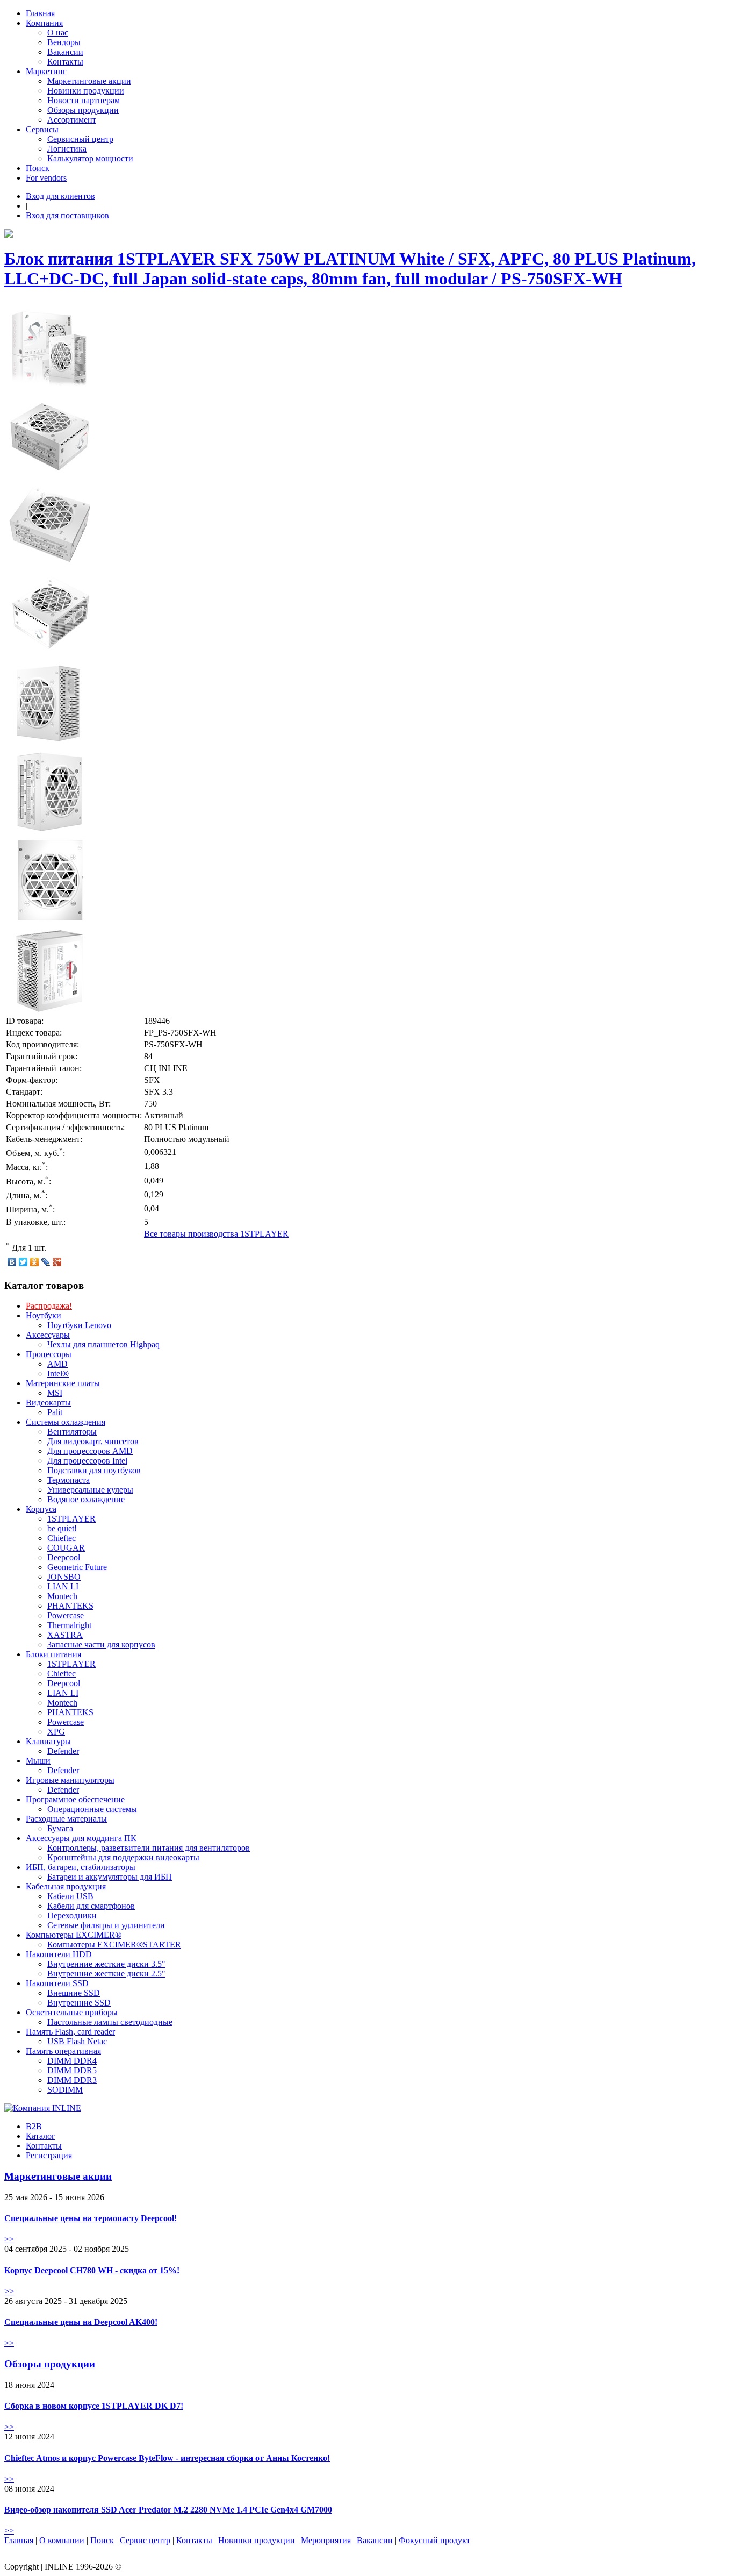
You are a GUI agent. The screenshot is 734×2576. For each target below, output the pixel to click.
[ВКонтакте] (12, 1262)
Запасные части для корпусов (101, 1644)
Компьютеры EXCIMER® (74, 1935)
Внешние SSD (74, 1993)
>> (9, 2239)
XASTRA (65, 1635)
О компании (62, 2540)
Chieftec (62, 1538)
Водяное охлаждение (86, 1499)
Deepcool (64, 1557)
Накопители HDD (59, 1954)
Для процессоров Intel (87, 1461)
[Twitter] (23, 1262)
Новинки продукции (86, 91)
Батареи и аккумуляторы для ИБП (110, 1877)
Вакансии (65, 52)
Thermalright (69, 1625)
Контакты (65, 62)
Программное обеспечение (75, 1799)
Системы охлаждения (66, 1422)
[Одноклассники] (35, 1262)
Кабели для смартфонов (91, 1906)
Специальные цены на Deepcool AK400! (81, 2322)
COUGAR (66, 1548)
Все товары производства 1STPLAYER (216, 1234)
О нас (58, 33)
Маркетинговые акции (89, 81)
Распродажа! (49, 1306)
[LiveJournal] (46, 1262)
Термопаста (69, 1480)
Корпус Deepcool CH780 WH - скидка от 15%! (92, 2270)
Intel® (58, 1373)
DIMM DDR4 (72, 2061)
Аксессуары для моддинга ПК (81, 1838)
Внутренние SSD (79, 2003)
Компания (44, 23)
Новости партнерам (84, 100)
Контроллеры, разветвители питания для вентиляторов (149, 1848)
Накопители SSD (57, 1983)
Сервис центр (145, 2540)
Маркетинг (46, 71)
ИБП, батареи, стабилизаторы (81, 1867)
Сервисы (42, 129)
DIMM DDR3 (72, 2080)
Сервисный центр (80, 139)
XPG (56, 1732)
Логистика (67, 149)
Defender (63, 1751)
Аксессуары (48, 1335)
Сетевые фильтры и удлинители (106, 1925)
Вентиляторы (72, 1432)
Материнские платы (63, 1383)
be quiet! (62, 1528)
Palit (55, 1412)
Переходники (72, 1915)
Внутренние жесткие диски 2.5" (106, 1974)
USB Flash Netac (77, 2041)
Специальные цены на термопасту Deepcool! (91, 2218)
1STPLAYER (71, 1519)
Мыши (38, 1761)
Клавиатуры (48, 1741)
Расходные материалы (66, 1819)
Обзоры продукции (83, 110)
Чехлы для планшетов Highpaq (103, 1344)
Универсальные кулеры (90, 1490)
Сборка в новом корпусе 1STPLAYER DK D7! (94, 2406)
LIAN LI (63, 1586)
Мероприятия (326, 2540)
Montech (62, 1596)
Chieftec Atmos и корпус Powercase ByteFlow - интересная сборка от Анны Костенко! (167, 2458)
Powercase (66, 1615)
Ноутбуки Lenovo (79, 1325)
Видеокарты (48, 1403)
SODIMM (65, 2090)
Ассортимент (72, 120)
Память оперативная (63, 2051)
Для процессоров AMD (90, 1451)
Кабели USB (70, 1896)
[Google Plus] (57, 1262)
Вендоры (64, 42)
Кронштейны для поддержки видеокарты (123, 1857)
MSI (55, 1393)
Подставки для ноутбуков (94, 1470)
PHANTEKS (70, 1606)
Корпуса (41, 1509)
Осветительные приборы (72, 2012)
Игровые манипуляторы (70, 1780)
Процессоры (49, 1354)
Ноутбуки (44, 1315)
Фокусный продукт (434, 2540)
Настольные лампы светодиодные (110, 2022)
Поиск (38, 168)
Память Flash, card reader (70, 2032)
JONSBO (64, 1577)
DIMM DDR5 (72, 2070)
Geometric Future (77, 1567)
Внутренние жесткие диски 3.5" (106, 1964)
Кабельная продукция (66, 1886)
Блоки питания (53, 1654)
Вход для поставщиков (67, 215)
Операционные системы (92, 1809)
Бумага (60, 1828)
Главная (40, 13)
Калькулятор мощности (90, 158)
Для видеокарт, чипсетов (93, 1441)
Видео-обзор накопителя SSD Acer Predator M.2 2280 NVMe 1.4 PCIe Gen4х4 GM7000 (168, 2510)
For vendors (46, 178)
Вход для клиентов (60, 196)
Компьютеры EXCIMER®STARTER (114, 1945)
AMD (57, 1364)
